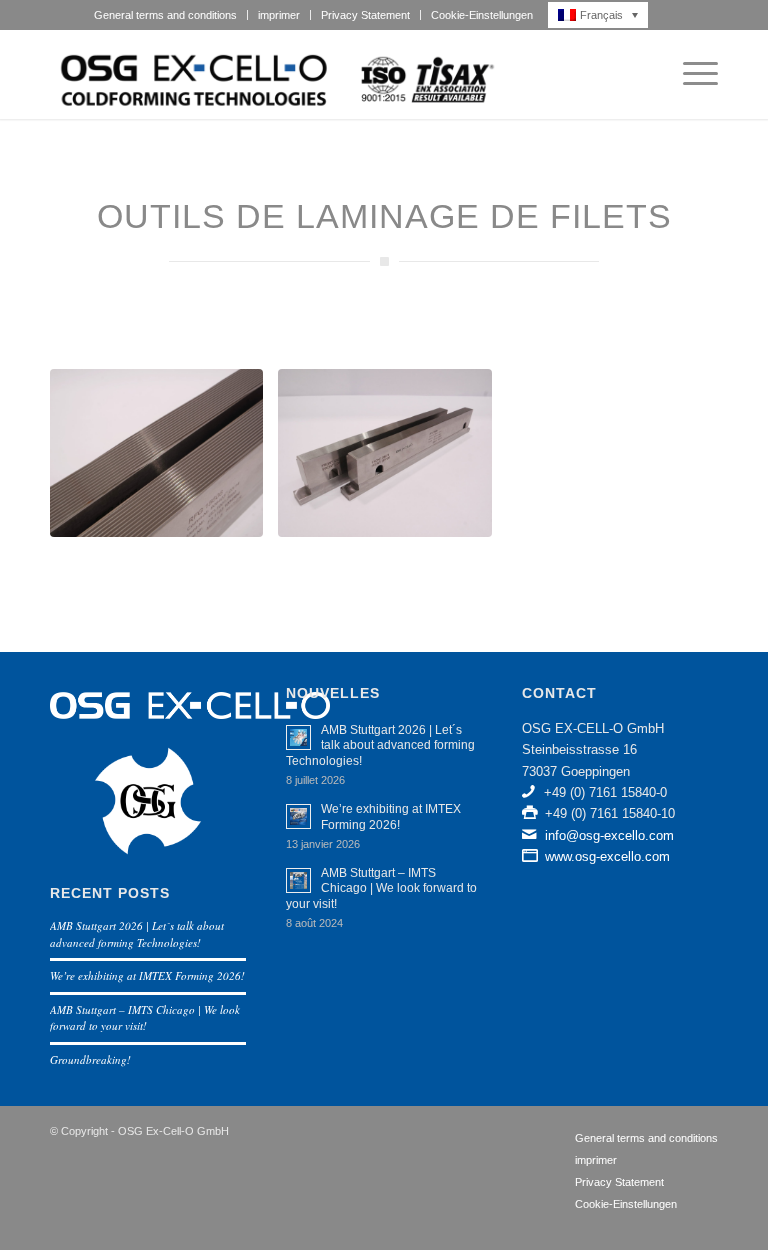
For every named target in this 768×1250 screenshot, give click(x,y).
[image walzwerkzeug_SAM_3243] (164, 460)
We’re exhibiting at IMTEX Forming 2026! (147, 975)
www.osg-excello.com (607, 856)
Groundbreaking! (90, 1059)
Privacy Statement (365, 15)
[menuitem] (166, 15)
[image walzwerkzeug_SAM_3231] (392, 460)
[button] (603, 15)
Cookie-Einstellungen (482, 15)
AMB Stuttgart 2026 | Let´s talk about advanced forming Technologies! (137, 934)
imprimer (279, 15)
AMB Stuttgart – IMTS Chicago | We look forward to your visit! (145, 1018)
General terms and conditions (165, 15)
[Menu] (690, 74)
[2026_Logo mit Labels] (274, 74)
